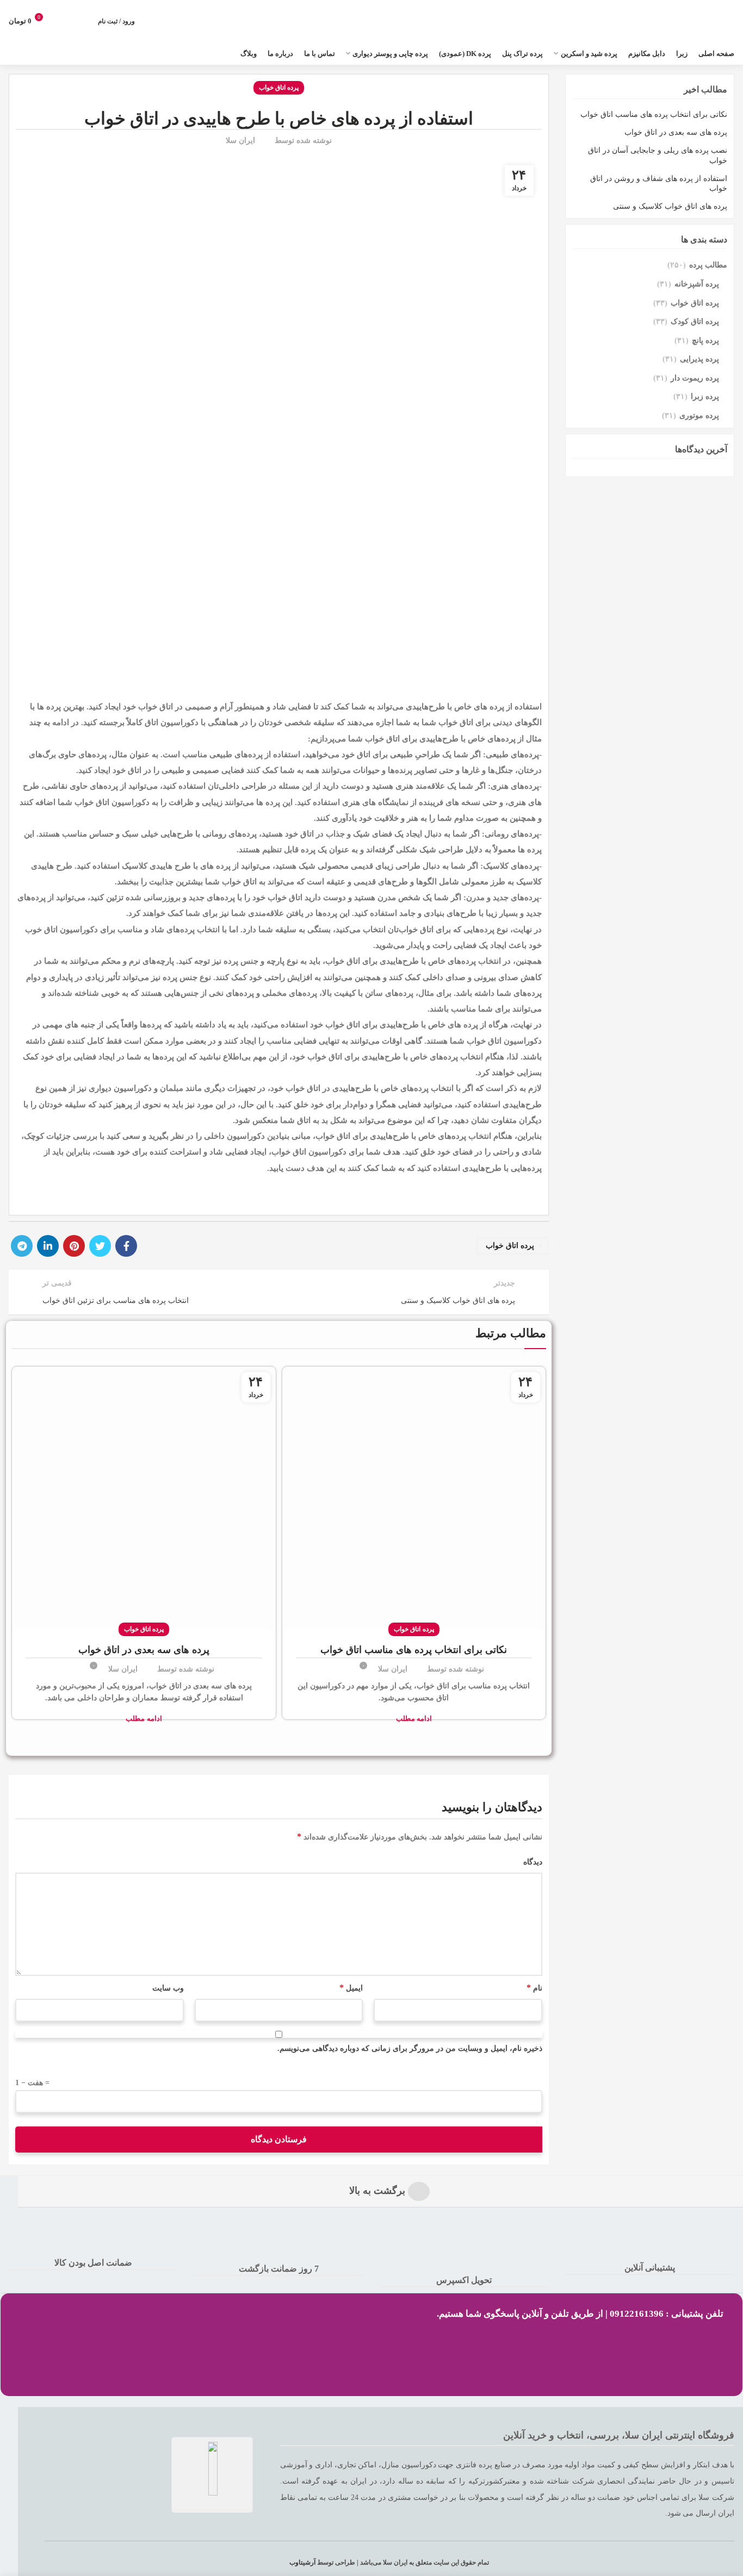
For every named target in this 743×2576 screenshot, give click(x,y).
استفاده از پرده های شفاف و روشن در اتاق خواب (659, 183)
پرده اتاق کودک (695, 322)
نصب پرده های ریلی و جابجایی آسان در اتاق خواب (658, 155)
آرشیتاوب (302, 2562)
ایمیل (351, 1988)
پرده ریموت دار (695, 378)
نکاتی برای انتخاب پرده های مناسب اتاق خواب (414, 1650)
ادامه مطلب (414, 1719)
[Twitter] (100, 1246)
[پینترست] (74, 1246)
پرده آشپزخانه (697, 284)
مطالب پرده (708, 265)
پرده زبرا (705, 397)
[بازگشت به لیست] (279, 1292)
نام (534, 1988)
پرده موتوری (699, 416)
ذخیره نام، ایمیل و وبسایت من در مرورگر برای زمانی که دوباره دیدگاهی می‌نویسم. (410, 2048)
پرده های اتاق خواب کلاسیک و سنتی (670, 206)
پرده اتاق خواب (279, 88)
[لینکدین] (48, 1246)
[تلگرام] (22, 1246)
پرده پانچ (705, 341)
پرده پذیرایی (699, 359)
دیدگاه (533, 1862)
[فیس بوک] (126, 1246)
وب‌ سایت (168, 1988)
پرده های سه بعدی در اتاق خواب (144, 1650)
